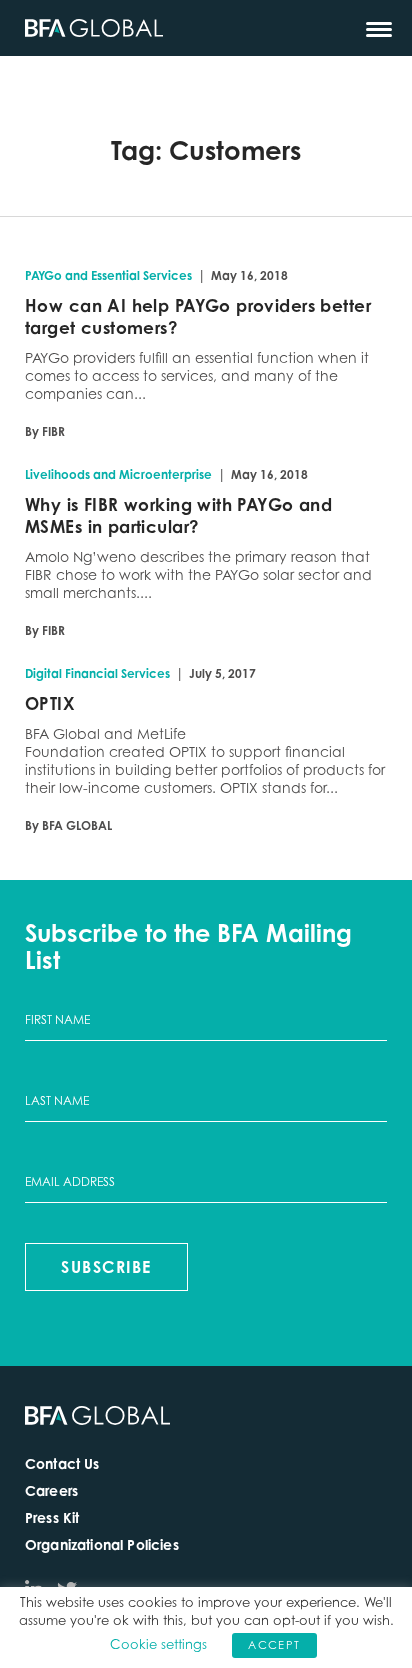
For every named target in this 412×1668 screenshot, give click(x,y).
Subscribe (106, 1267)
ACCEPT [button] (274, 1645)
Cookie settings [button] (158, 1644)
